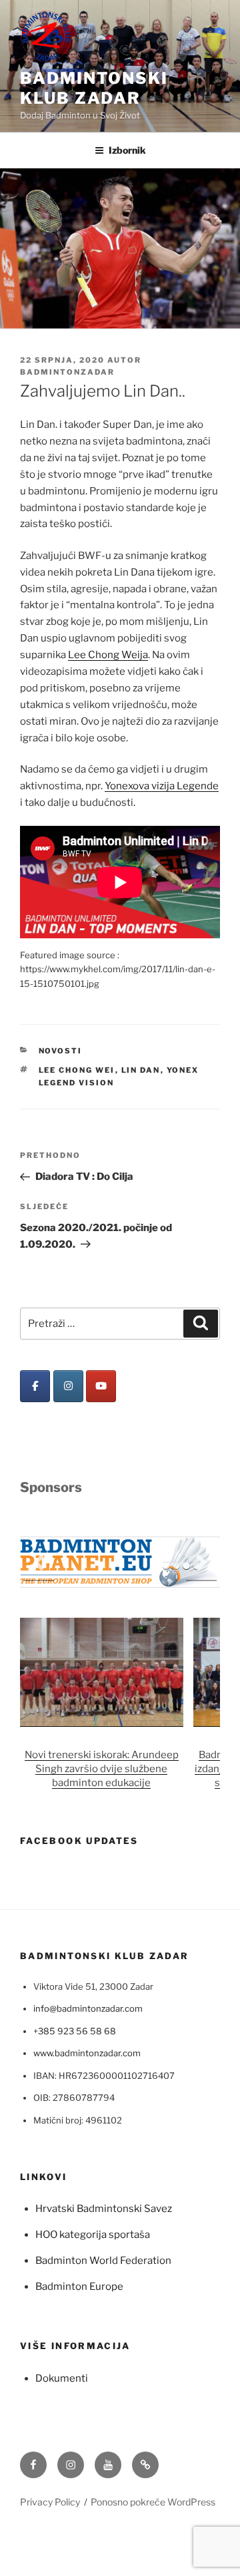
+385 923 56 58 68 (75, 2031)
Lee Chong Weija (108, 655)
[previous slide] (39, 1562)
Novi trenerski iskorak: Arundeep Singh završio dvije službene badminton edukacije (102, 1769)
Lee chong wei (77, 1070)
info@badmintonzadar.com (88, 2008)
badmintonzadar (67, 372)
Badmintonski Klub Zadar (94, 88)
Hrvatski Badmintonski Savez (104, 2209)
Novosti (61, 1051)
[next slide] (201, 1562)
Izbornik (127, 150)
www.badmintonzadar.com (87, 2053)
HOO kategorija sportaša (93, 2235)
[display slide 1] (166, 1566)
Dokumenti (62, 2378)
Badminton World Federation (103, 2261)
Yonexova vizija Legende (162, 786)
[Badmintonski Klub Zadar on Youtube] (101, 1386)
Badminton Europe (79, 2287)
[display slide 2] (176, 1566)
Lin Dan (141, 1070)
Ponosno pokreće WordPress (153, 2502)
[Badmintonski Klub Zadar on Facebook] (35, 1386)
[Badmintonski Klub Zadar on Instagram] (68, 1386)
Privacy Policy (50, 2502)
